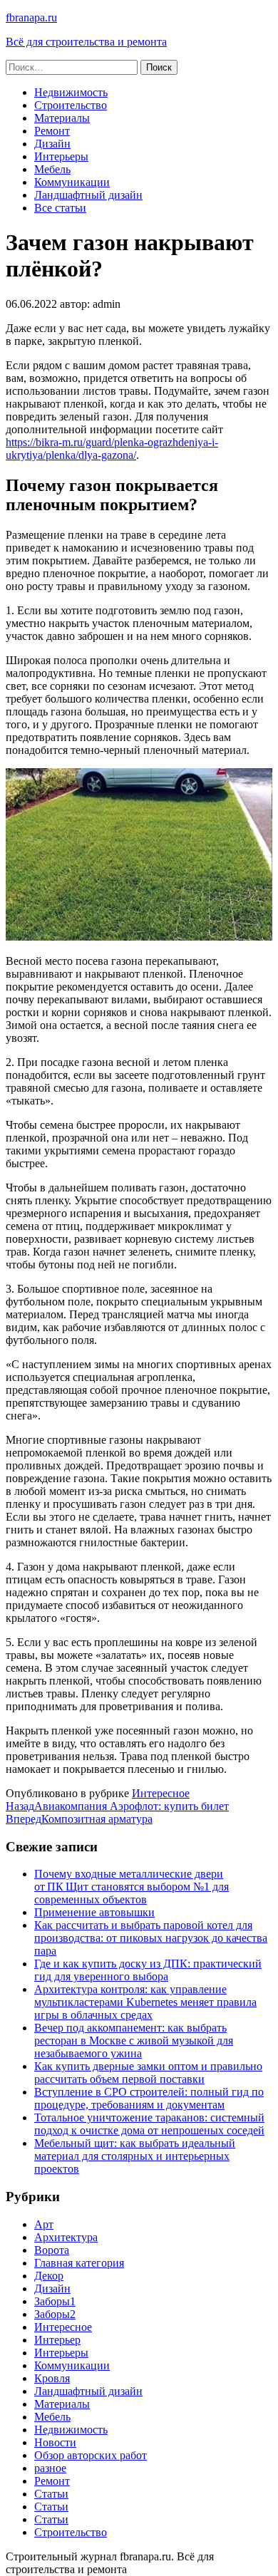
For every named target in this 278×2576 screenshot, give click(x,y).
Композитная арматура (79, 1819)
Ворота (52, 2250)
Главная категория (79, 2263)
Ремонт (52, 131)
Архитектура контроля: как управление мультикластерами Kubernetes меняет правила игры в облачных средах (145, 2002)
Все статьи (60, 208)
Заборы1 (55, 2301)
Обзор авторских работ (91, 2455)
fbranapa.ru (31, 17)
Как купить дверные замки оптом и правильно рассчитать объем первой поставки (148, 2073)
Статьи (51, 2494)
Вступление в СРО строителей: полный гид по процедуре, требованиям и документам (149, 2098)
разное (50, 2468)
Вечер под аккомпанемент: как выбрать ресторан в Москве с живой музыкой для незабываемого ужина (134, 2040)
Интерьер (57, 2340)
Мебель (52, 169)
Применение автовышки (94, 1912)
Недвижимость (71, 92)
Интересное (161, 1793)
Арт (44, 2224)
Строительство (71, 105)
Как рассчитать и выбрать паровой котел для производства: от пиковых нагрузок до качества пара (151, 1938)
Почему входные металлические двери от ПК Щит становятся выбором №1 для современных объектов (132, 1887)
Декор (49, 2276)
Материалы (62, 118)
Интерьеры (61, 156)
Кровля (52, 2378)
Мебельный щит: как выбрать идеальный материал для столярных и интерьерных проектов (135, 2156)
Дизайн (52, 144)
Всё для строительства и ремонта (86, 42)
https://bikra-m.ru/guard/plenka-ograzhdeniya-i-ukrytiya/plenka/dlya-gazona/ (112, 449)
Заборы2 (55, 2314)
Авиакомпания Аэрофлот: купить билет (117, 1806)
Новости (55, 2442)
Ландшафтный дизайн (88, 195)
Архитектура (66, 2237)
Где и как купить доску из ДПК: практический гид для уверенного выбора (148, 1970)
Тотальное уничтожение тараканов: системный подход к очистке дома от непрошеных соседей (149, 2124)
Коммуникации (72, 182)
